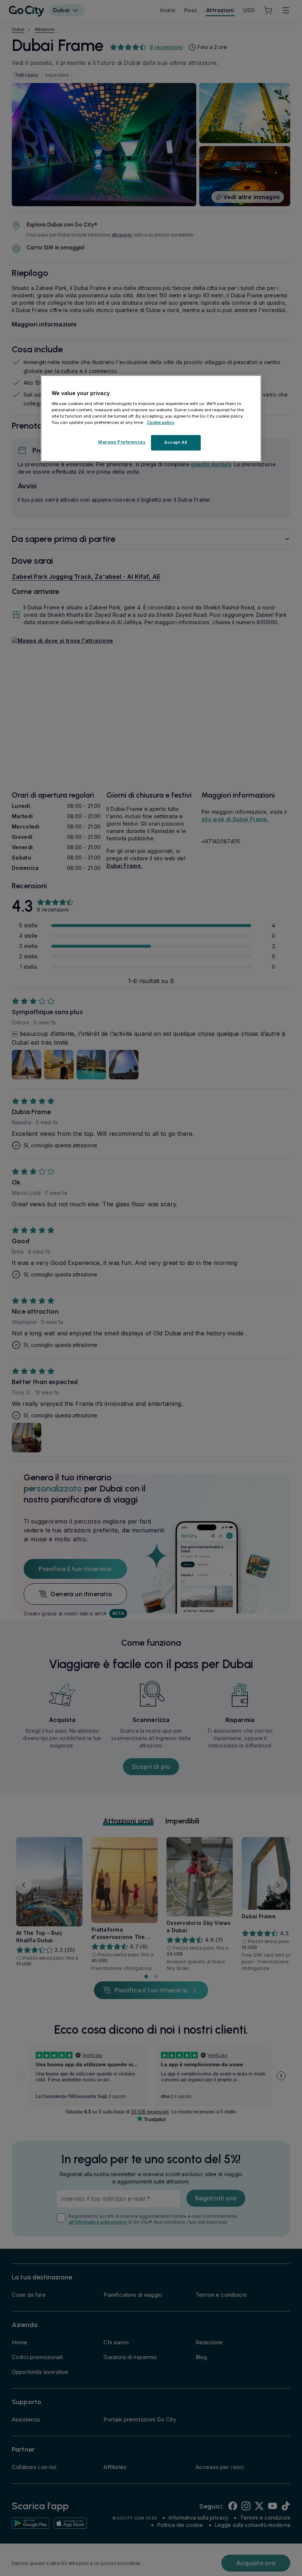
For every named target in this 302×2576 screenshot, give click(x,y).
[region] (151, 419)
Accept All (176, 443)
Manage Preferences (122, 442)
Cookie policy (161, 423)
